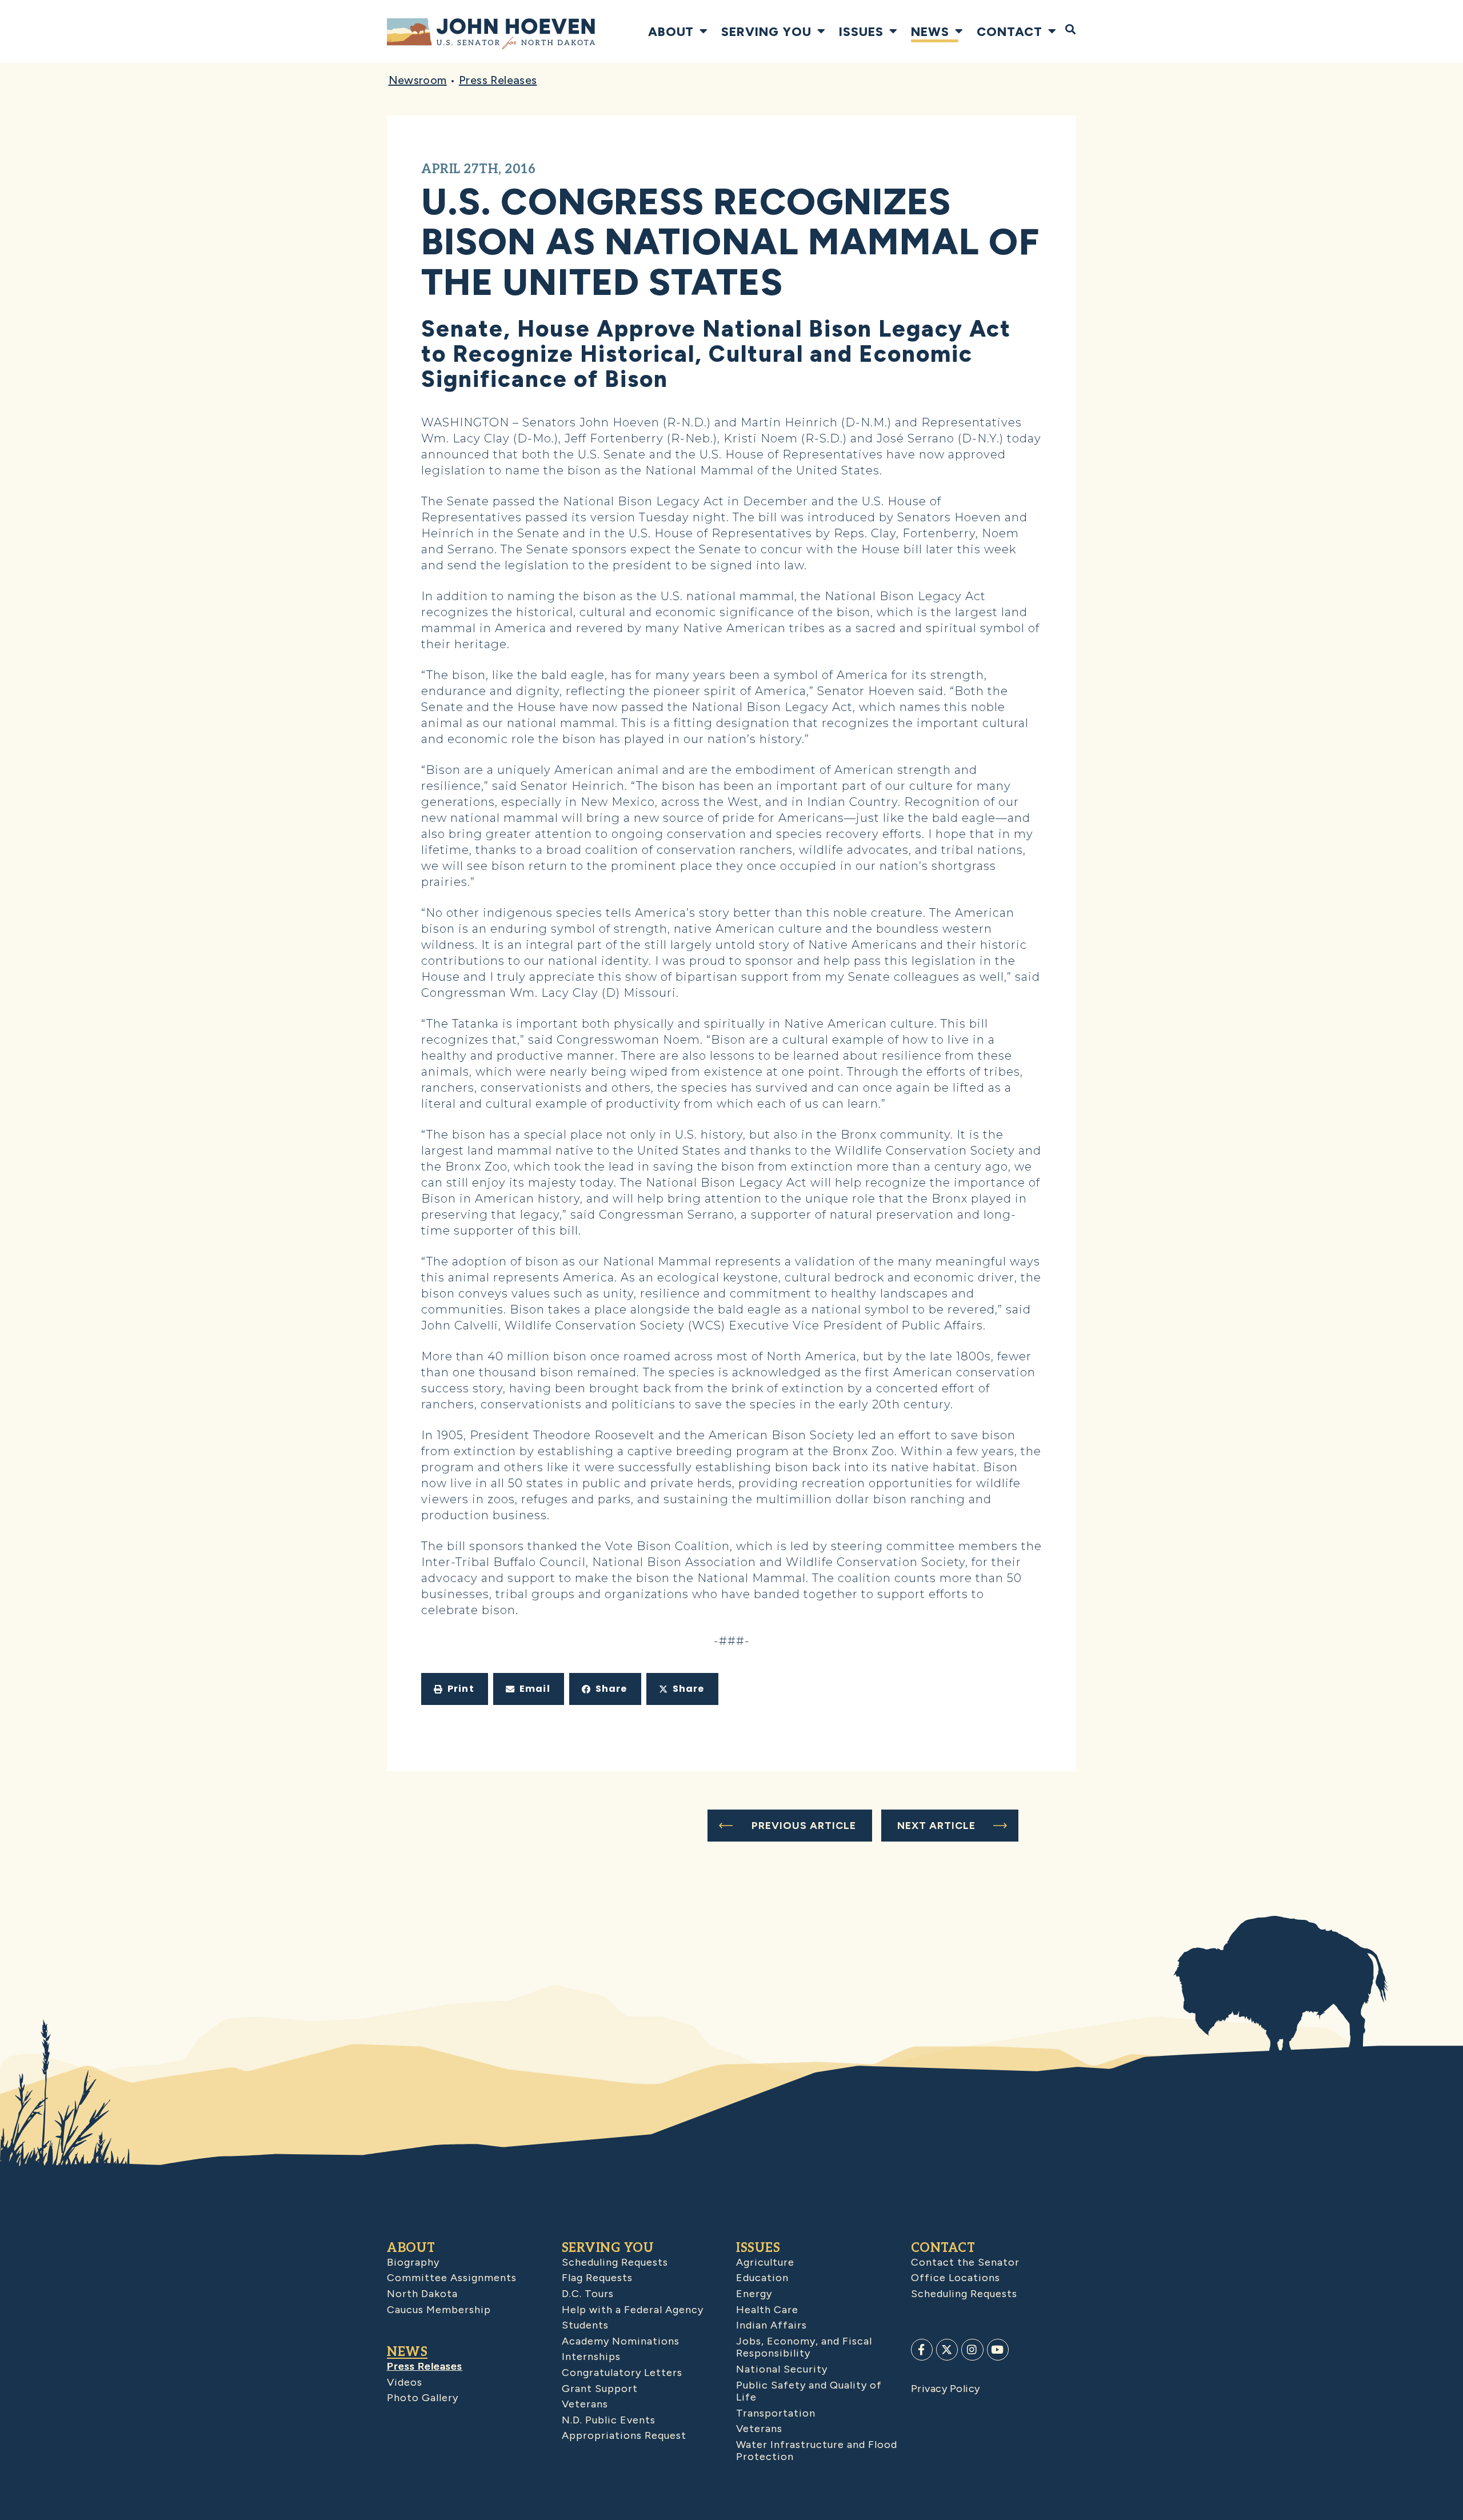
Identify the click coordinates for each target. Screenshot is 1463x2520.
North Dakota (422, 2294)
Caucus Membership (439, 2310)
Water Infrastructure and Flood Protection (817, 2451)
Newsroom (418, 80)
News (930, 31)
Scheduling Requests (615, 2262)
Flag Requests (597, 2278)
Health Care (767, 2310)
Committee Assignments (452, 2278)
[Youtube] (998, 2350)
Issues (861, 31)
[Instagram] (972, 2350)
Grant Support (600, 2389)
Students (585, 2325)
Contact (1010, 31)
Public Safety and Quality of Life (809, 2391)
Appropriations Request (624, 2435)
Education (762, 2278)
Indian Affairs (772, 2325)
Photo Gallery (423, 2398)
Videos (405, 2382)
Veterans (585, 2404)
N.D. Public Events (609, 2420)
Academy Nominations (621, 2341)
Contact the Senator (965, 2262)
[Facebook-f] (922, 2350)
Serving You (766, 31)
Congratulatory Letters (622, 2373)
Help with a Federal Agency (633, 2310)
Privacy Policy (946, 2389)
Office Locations (956, 2278)
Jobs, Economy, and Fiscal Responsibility (804, 2347)
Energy (754, 2294)
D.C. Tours (588, 2294)
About (671, 31)
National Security (782, 2369)
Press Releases (498, 80)
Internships (591, 2357)
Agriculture (765, 2262)
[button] (455, 1689)
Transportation (776, 2413)
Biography (413, 2262)
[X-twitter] (947, 2350)
